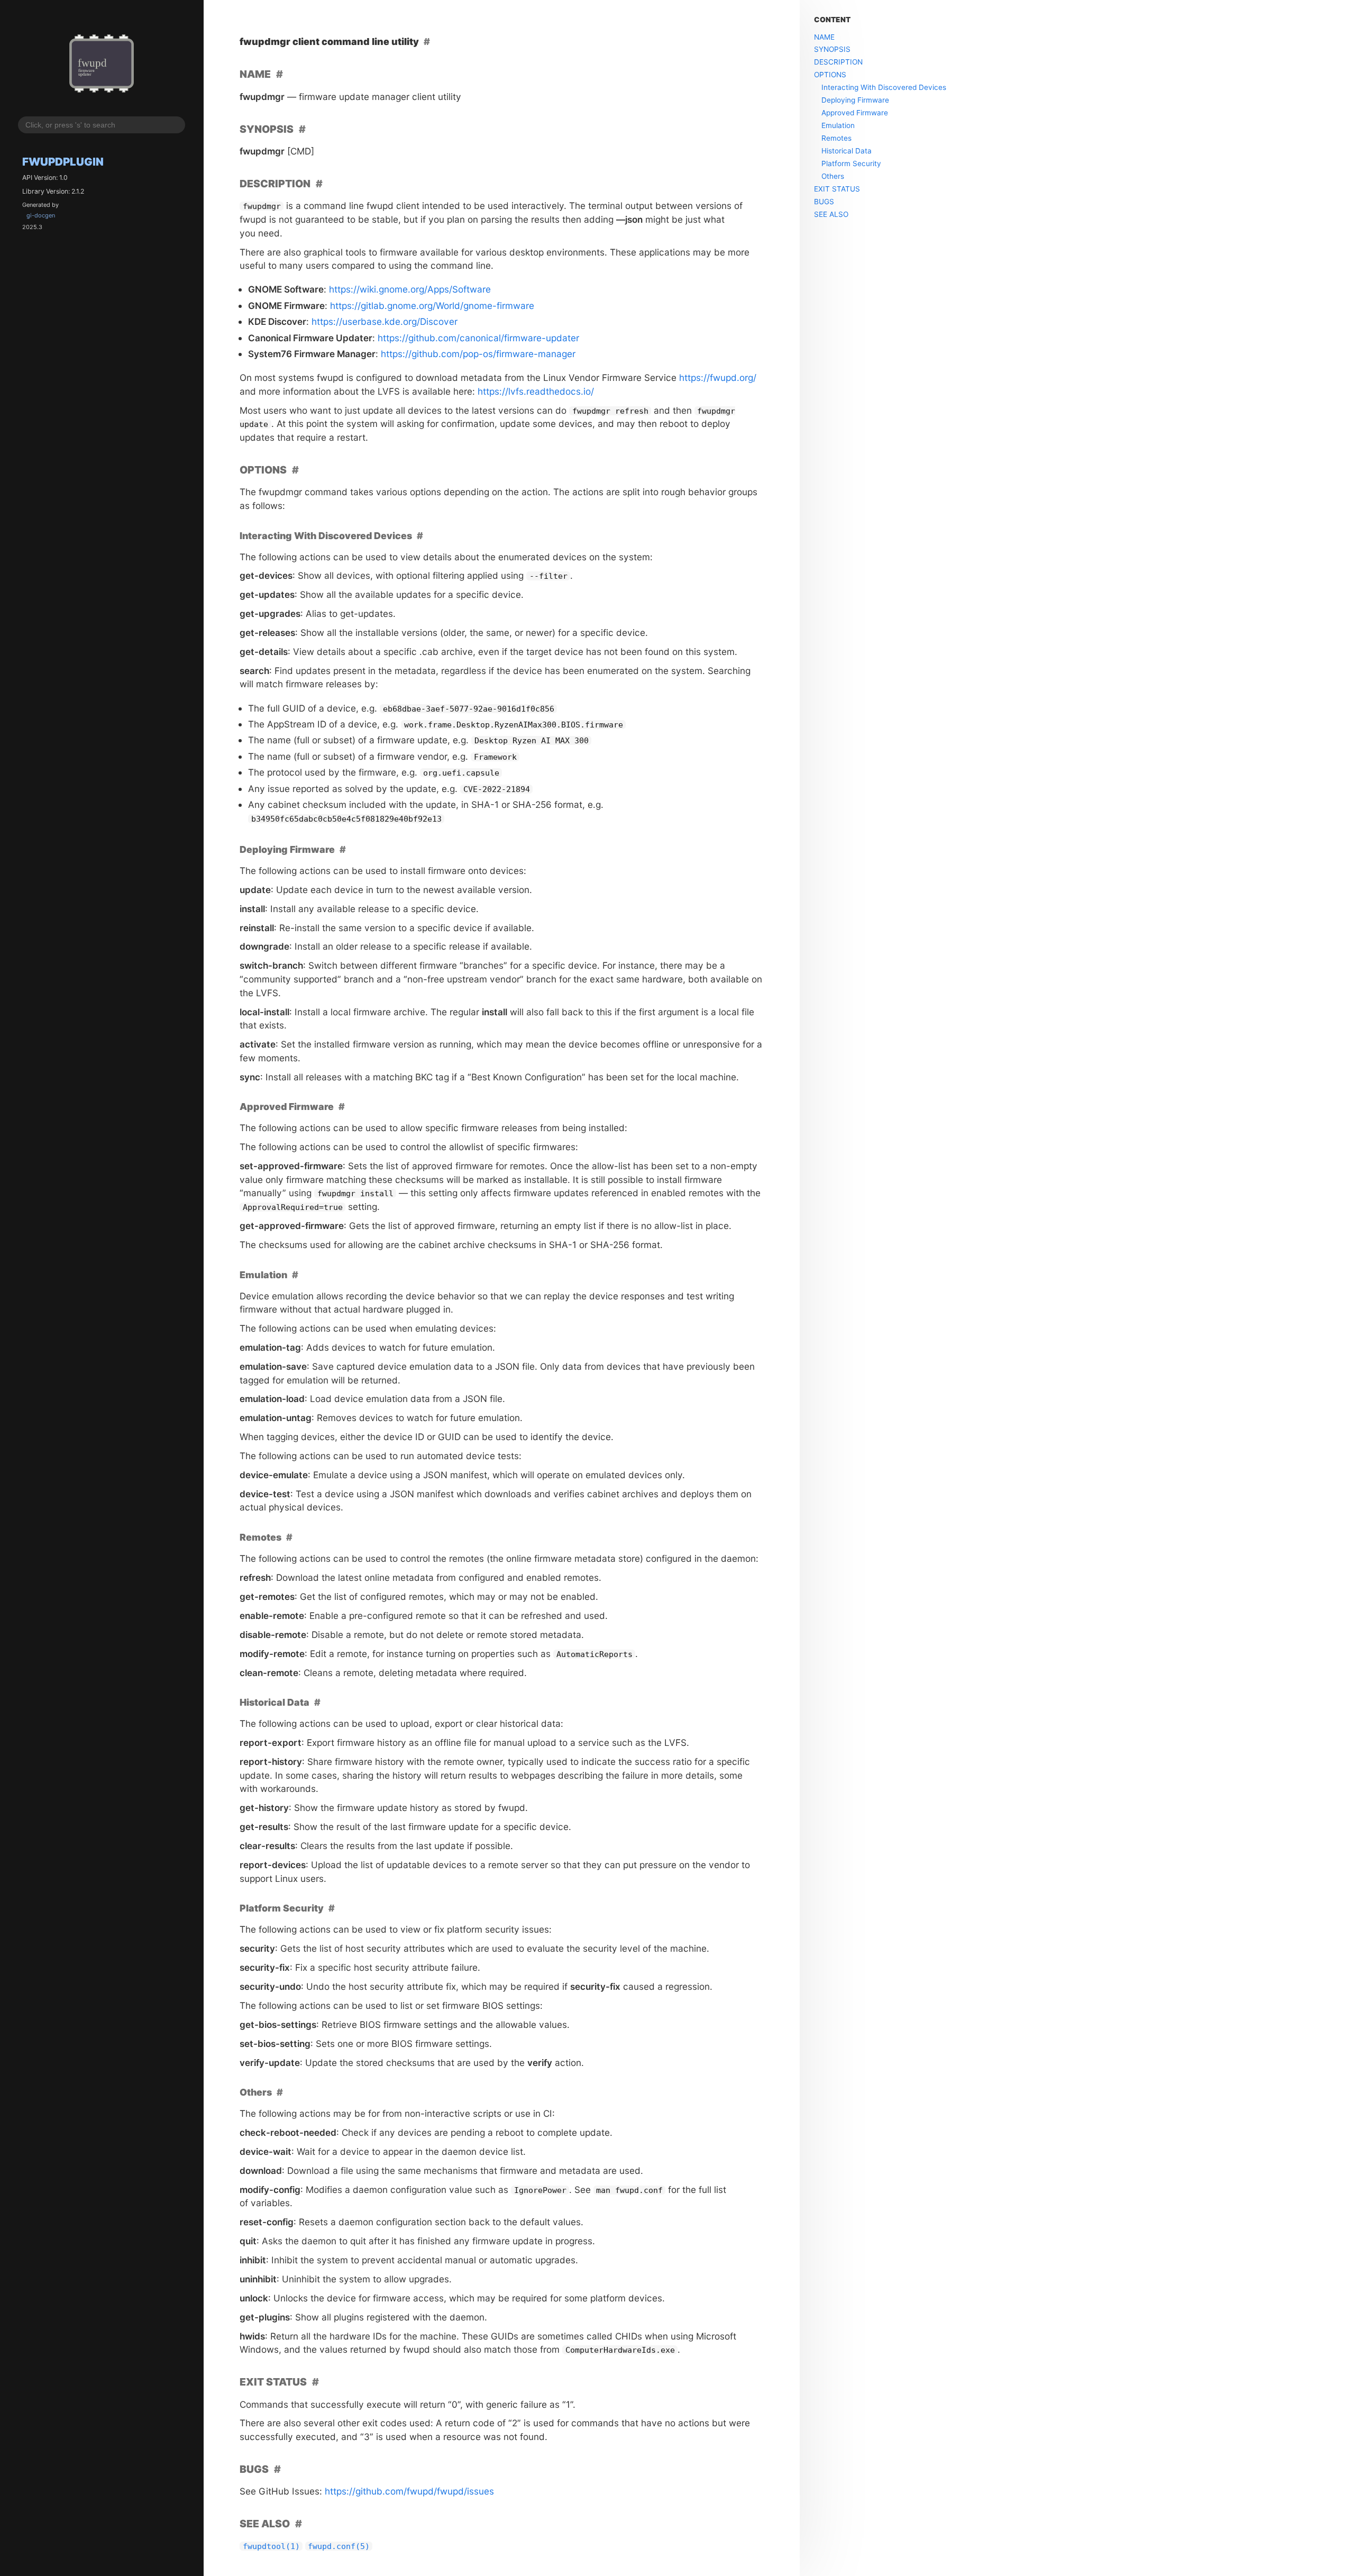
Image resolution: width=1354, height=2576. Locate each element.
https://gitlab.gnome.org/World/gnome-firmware (432, 306)
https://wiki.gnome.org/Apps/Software (410, 289)
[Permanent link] (279, 74)
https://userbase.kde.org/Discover (385, 321)
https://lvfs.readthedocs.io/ (536, 391)
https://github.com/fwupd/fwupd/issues (409, 2491)
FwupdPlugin (63, 162)
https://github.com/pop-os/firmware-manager (478, 354)
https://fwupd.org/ (718, 377)
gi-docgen (41, 215)
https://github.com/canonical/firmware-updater (478, 338)
